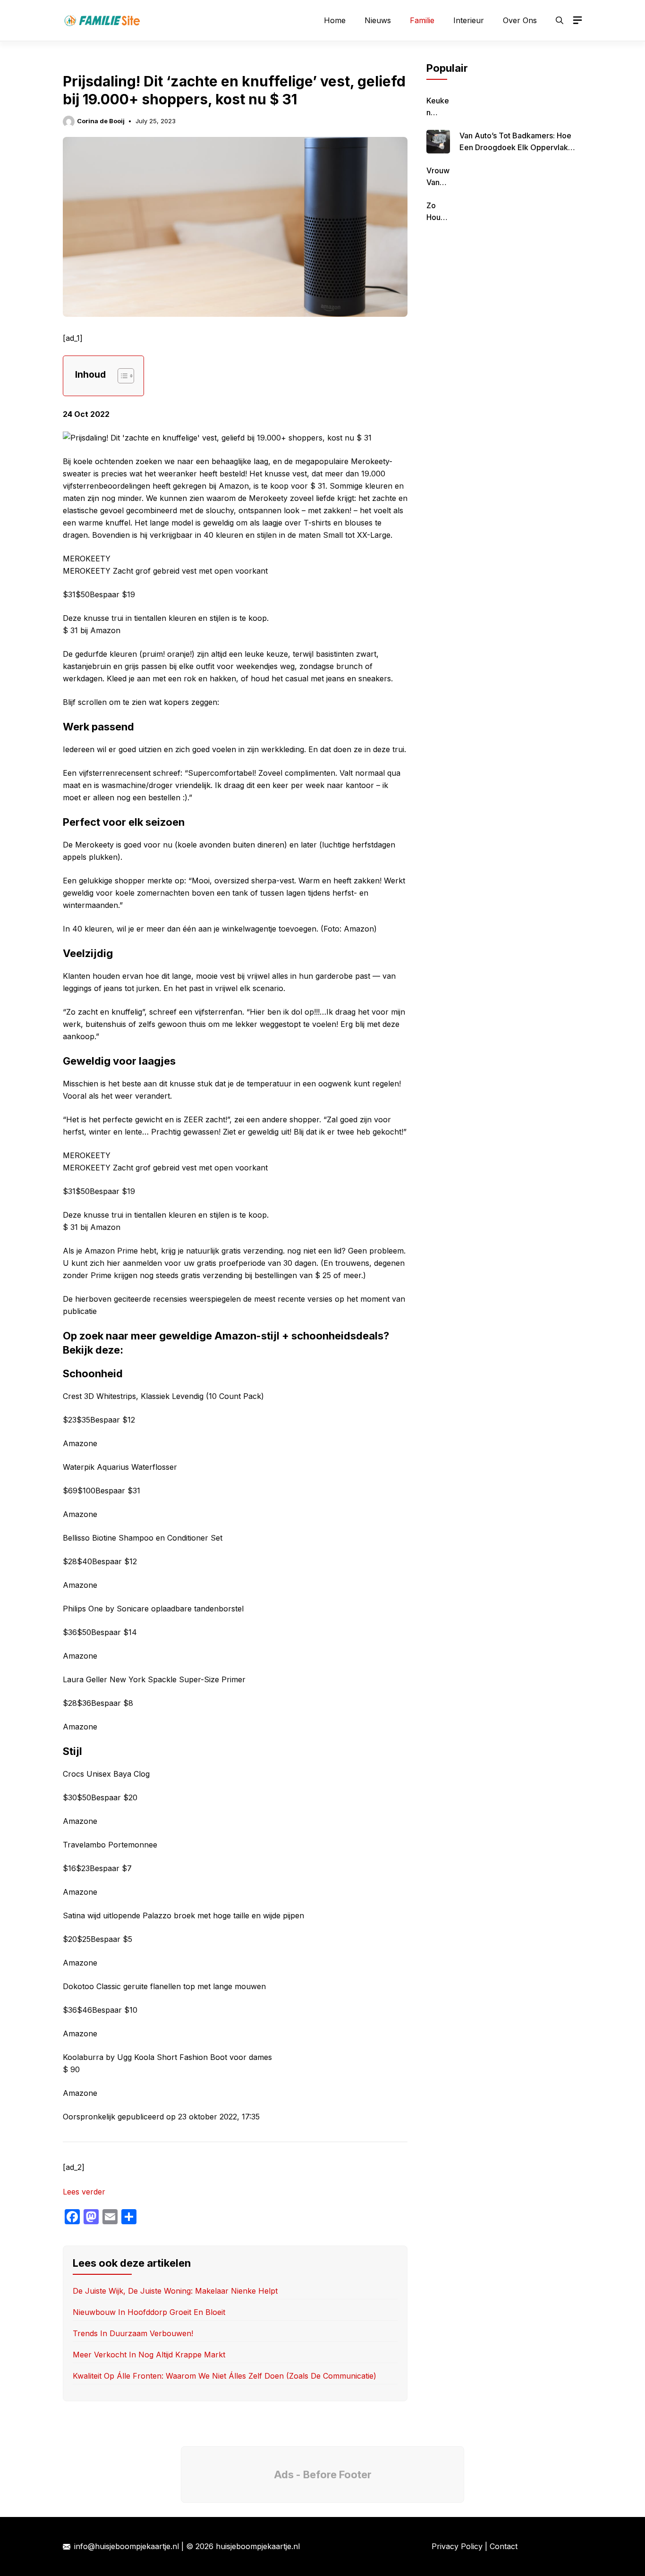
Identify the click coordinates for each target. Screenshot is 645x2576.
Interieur (469, 20)
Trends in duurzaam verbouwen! (133, 2333)
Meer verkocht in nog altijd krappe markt (149, 2355)
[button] (560, 20)
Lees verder (84, 2192)
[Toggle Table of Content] (121, 376)
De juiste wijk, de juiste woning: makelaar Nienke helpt (175, 2291)
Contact (504, 2546)
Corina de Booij (101, 121)
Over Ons (520, 20)
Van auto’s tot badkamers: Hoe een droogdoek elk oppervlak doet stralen (515, 147)
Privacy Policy (457, 2546)
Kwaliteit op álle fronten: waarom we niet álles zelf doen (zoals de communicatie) (225, 2376)
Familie (422, 20)
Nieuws (378, 20)
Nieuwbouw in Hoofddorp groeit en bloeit (149, 2312)
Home (335, 20)
